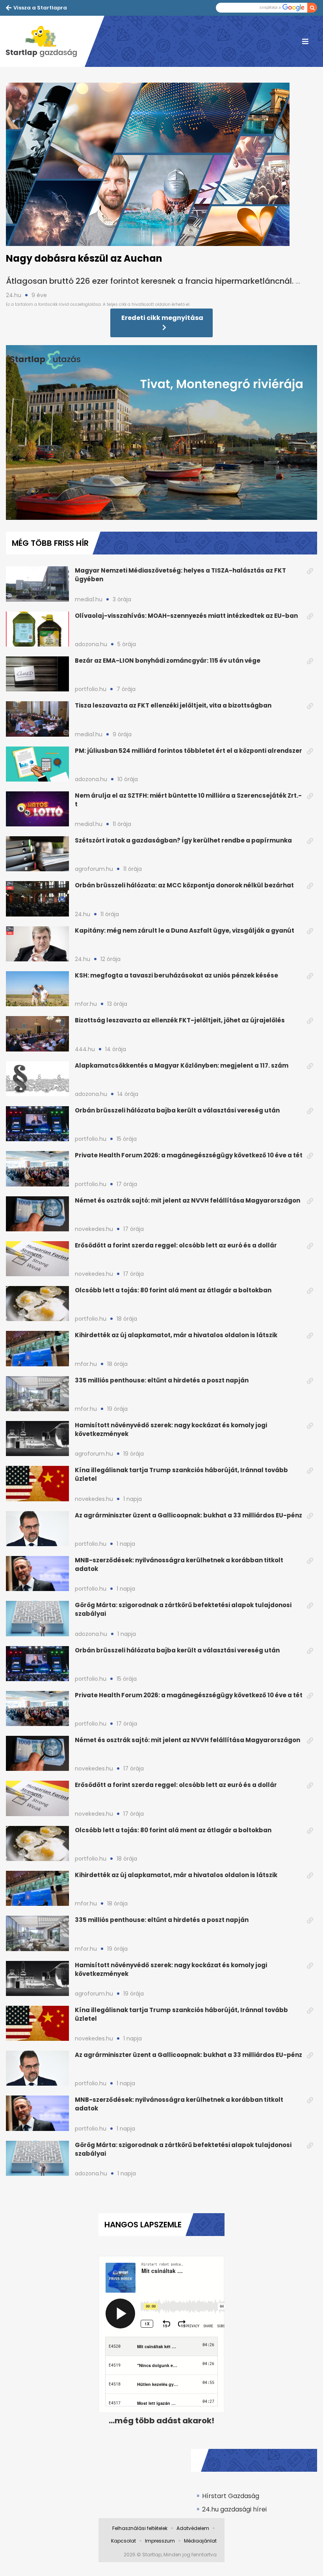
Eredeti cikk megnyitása (162, 318)
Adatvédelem (193, 2528)
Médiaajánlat (200, 2541)
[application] (161, 432)
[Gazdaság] (45, 41)
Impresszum (160, 2541)
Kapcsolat (123, 2541)
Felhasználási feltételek (140, 2528)
